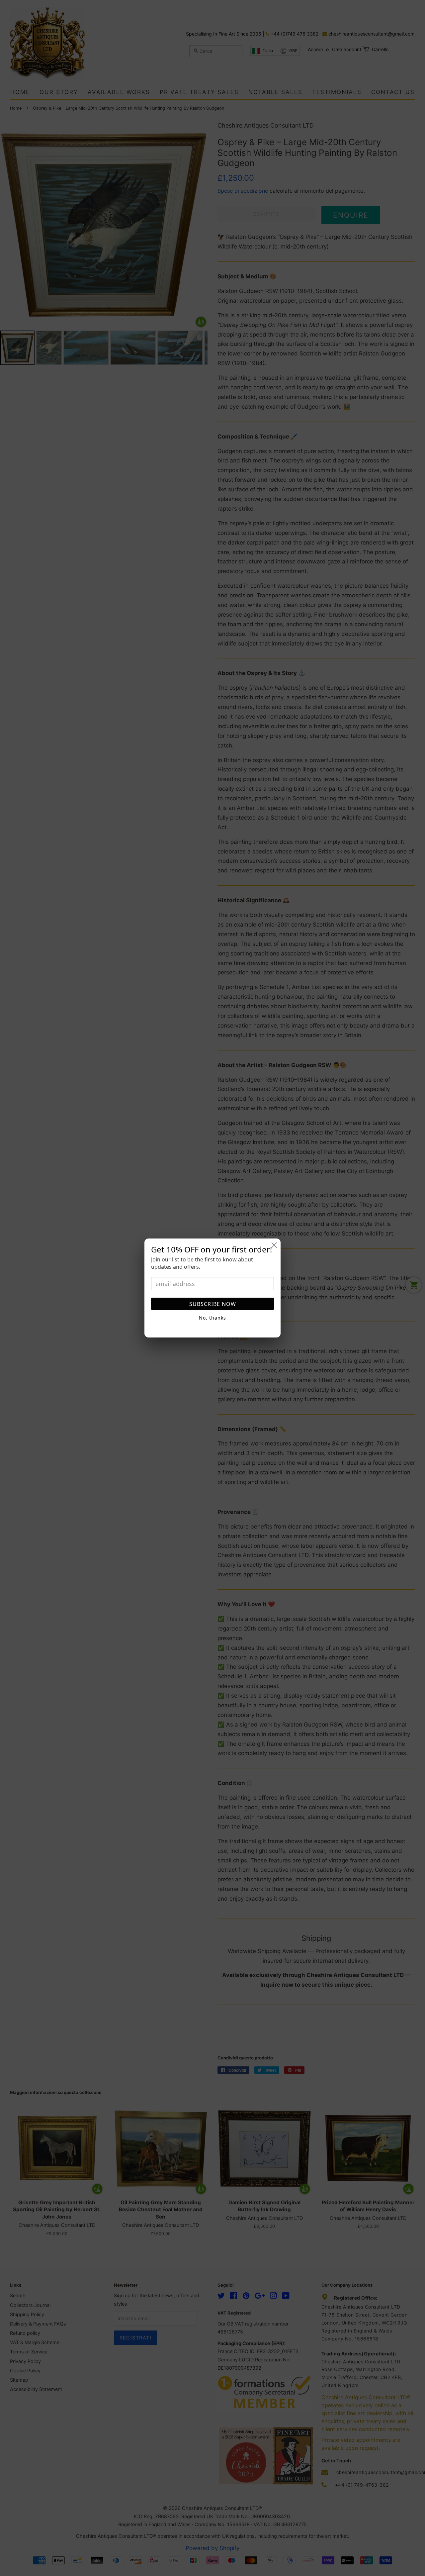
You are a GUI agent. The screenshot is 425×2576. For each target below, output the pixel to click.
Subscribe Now (213, 1304)
